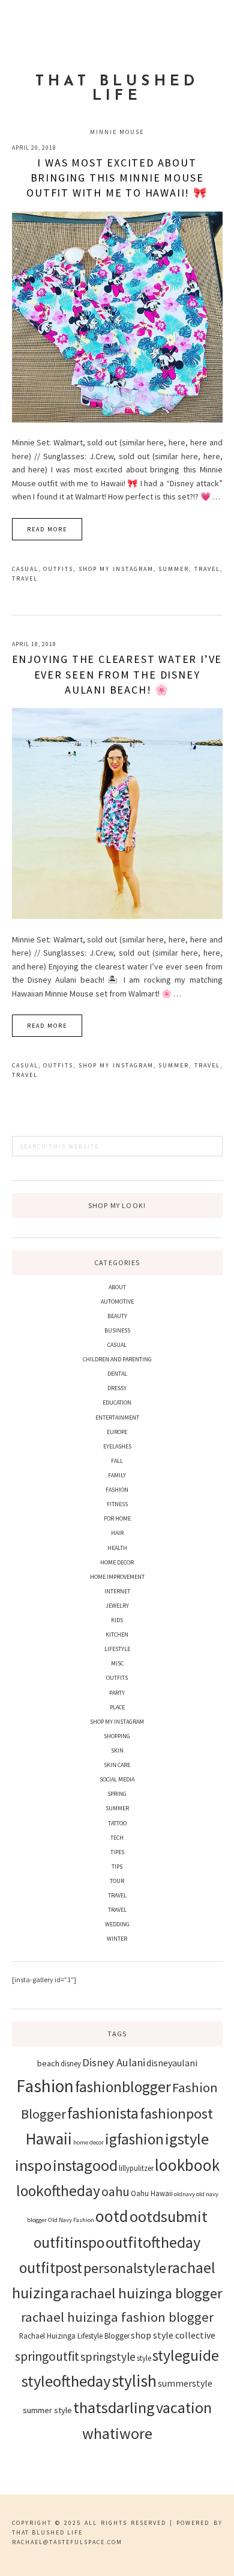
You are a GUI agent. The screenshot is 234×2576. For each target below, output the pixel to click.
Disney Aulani (114, 2062)
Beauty (117, 1316)
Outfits (58, 569)
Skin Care (117, 1765)
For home (117, 1518)
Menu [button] (117, 25)
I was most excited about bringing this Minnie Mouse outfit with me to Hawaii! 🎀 (117, 178)
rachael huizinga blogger (146, 2293)
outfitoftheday (153, 2242)
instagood (85, 2165)
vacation (184, 2407)
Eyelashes (117, 1446)
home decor (88, 2142)
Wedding (117, 1924)
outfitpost (51, 2268)
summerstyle (185, 2383)
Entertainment (117, 1418)
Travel (207, 569)
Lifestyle (117, 1649)
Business (117, 1330)
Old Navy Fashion (71, 2220)
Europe (117, 1432)
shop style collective (173, 2335)
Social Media (117, 1779)
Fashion (117, 1490)
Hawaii (49, 2138)
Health (117, 1548)
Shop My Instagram (116, 569)
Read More (47, 529)
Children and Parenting (117, 1359)
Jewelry (117, 1606)
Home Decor (117, 1562)
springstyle (108, 2357)
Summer (174, 569)
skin (117, 1750)
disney (71, 2063)
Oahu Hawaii (152, 2193)
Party (117, 1693)
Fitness (117, 1504)
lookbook (187, 2165)
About (117, 1287)
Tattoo (117, 1823)
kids (117, 1620)
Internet (117, 1591)
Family (117, 1475)
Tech (117, 1838)
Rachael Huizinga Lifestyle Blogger (74, 2336)
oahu (115, 2192)
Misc (117, 1663)
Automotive (117, 1302)
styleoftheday (66, 2381)
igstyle (187, 2139)
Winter (117, 1939)
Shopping (117, 1736)
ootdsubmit (169, 2216)
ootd (112, 2216)
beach (48, 2063)
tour (117, 1881)
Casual (25, 569)
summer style (47, 2410)
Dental (117, 1374)
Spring (117, 1794)
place (117, 1707)
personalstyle (125, 2268)
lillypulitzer (136, 2168)
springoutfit (47, 2356)
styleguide (186, 2355)
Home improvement (117, 1577)
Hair (117, 1533)
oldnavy (184, 2194)
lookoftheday (58, 2191)
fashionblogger (123, 2087)
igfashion (134, 2139)
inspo (33, 2165)
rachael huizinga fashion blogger (117, 2317)
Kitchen (117, 1634)
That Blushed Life (117, 89)
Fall (117, 1461)
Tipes (117, 1852)
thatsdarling (114, 2407)
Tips (117, 1866)
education (117, 1402)
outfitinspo (69, 2242)
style (144, 2358)
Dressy (117, 1388)
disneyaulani (172, 2063)
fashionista (103, 2113)
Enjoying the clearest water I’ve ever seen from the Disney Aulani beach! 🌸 (117, 674)
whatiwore (117, 2433)
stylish (134, 2381)
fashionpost (176, 2114)
